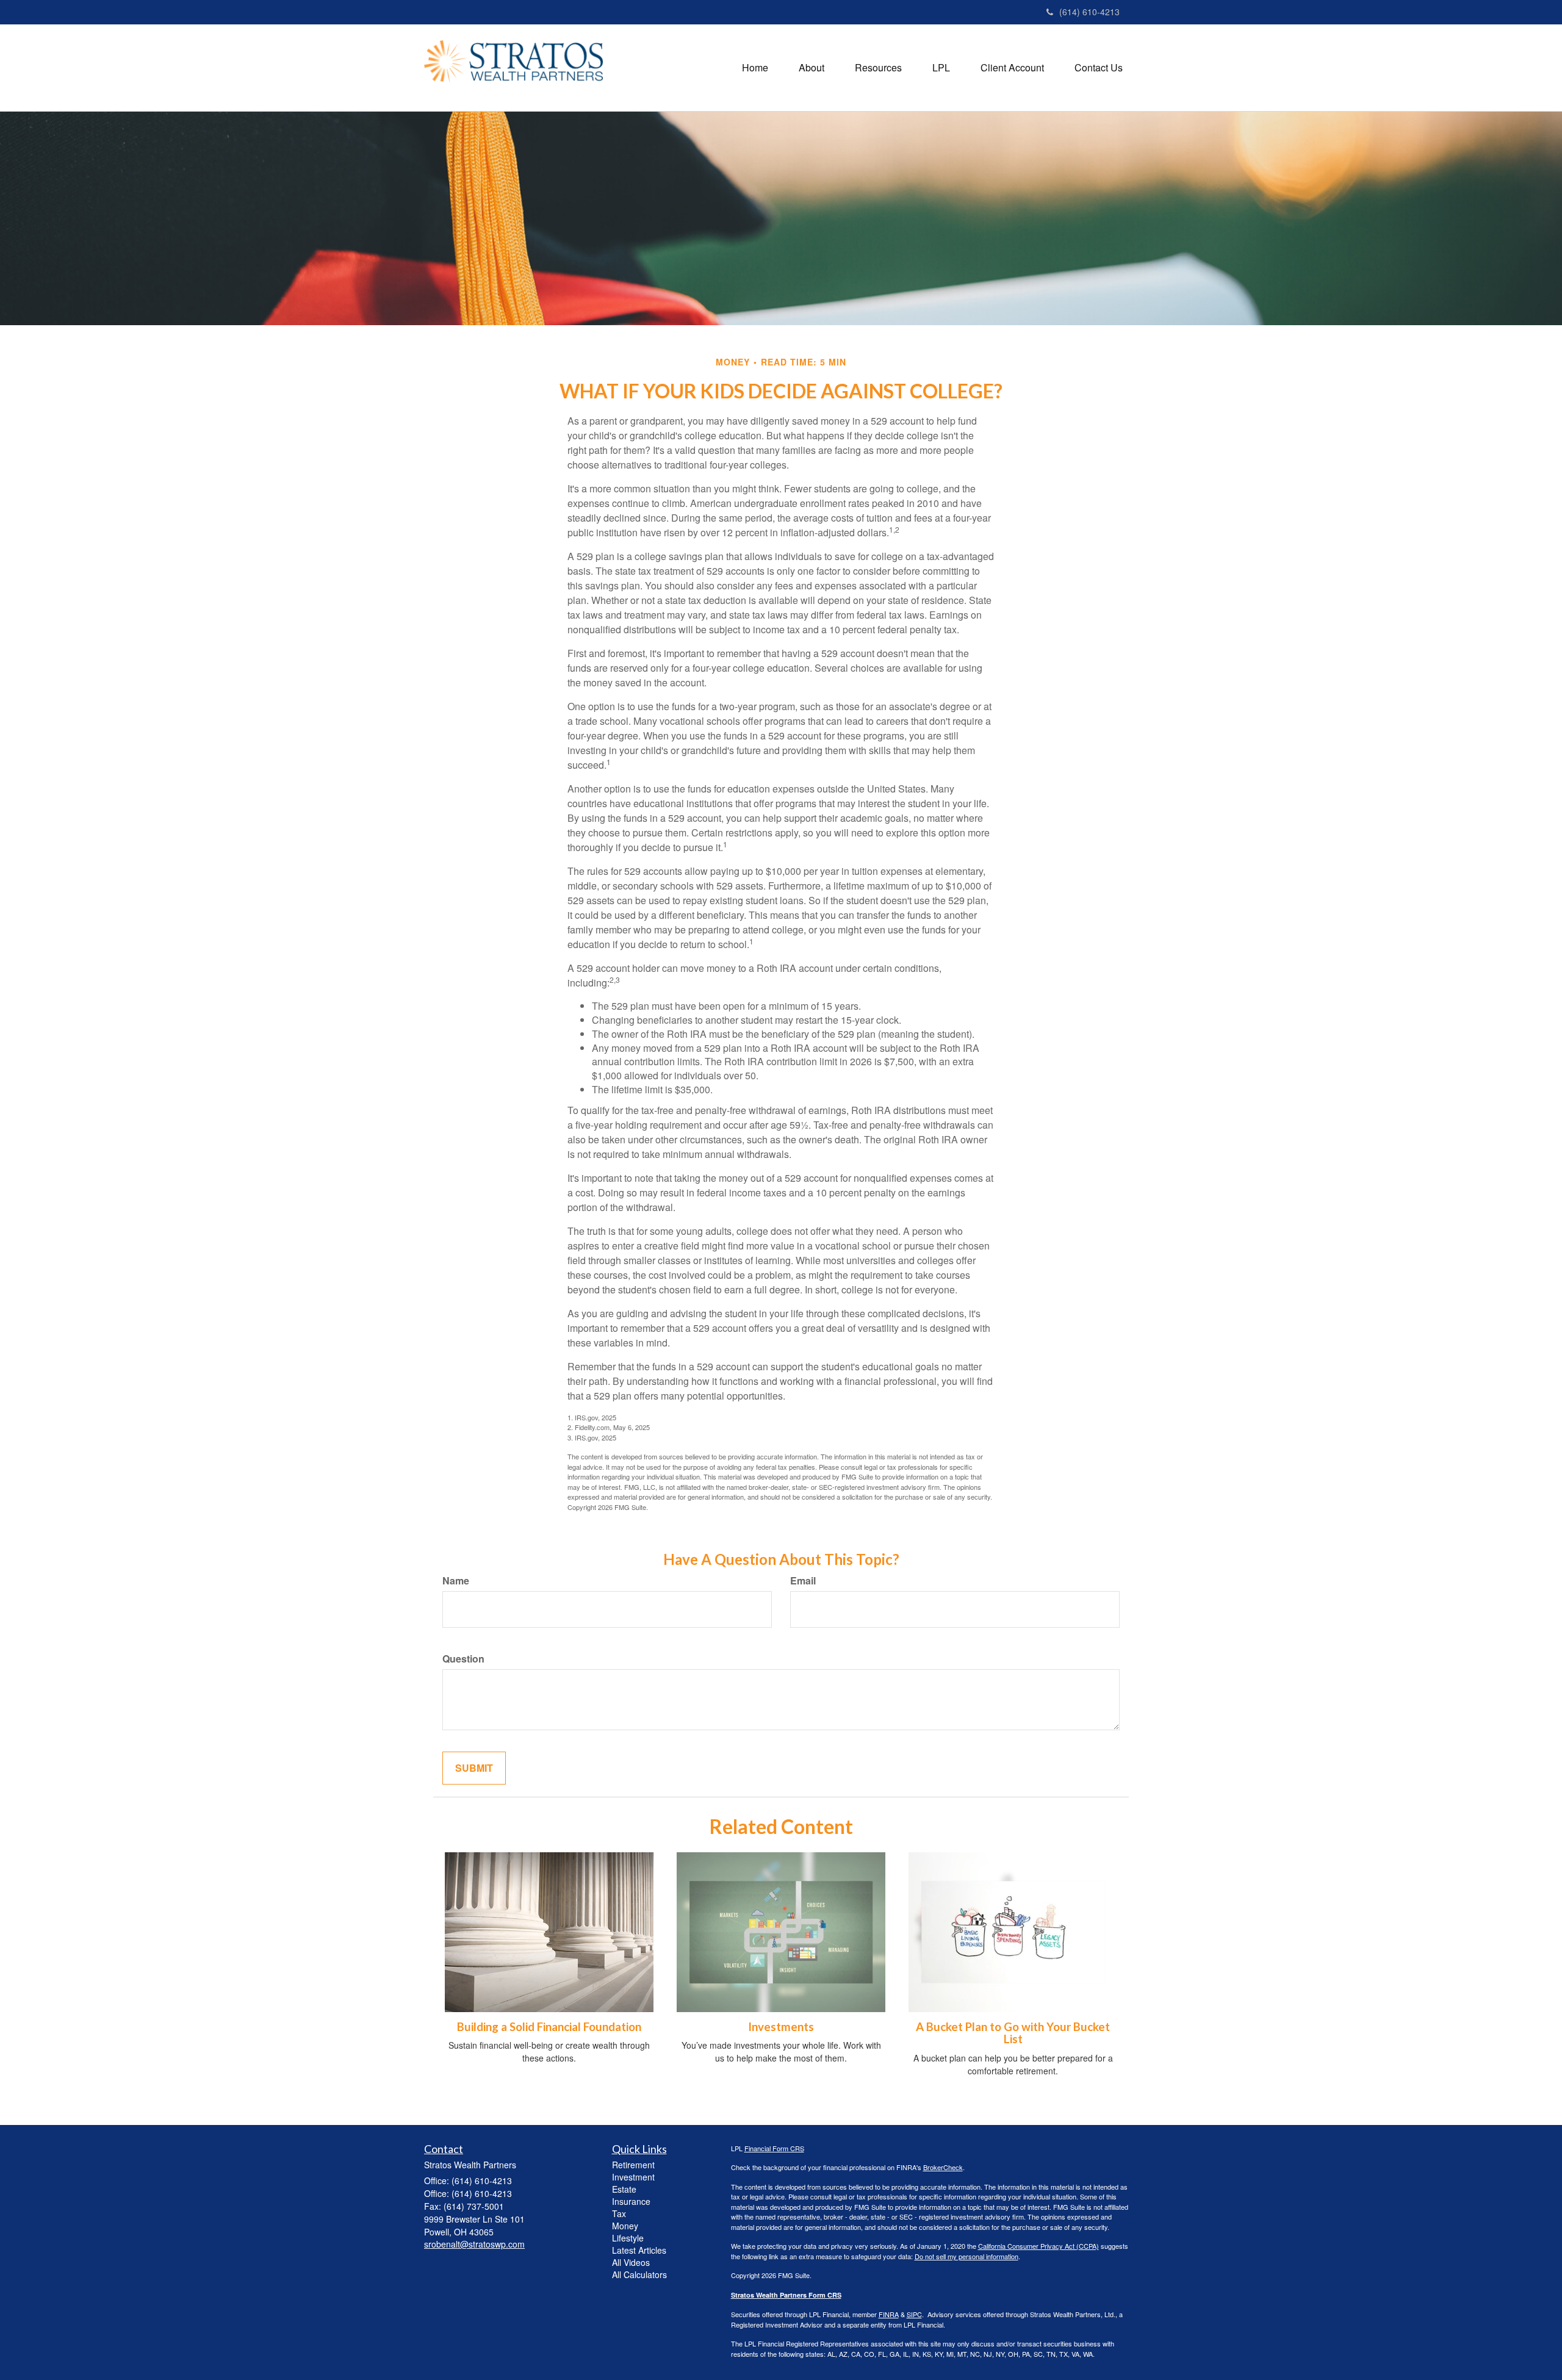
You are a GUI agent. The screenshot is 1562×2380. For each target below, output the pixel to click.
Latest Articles (639, 2250)
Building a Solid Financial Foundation (549, 2027)
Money (625, 2226)
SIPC (914, 2314)
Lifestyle (628, 2238)
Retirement (633, 2165)
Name (456, 1581)
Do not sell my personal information (966, 2256)
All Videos (631, 2262)
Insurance (631, 2201)
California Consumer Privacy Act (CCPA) (1038, 2246)
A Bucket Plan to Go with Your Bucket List (1013, 2033)
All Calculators (639, 2274)
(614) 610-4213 (1089, 12)
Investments (781, 2027)
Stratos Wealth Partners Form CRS (786, 2295)
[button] (812, 68)
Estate (624, 2189)
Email (803, 1581)
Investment (633, 2177)
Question (463, 1659)
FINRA (889, 2314)
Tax (619, 2213)
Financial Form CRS (774, 2148)
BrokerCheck (943, 2167)
